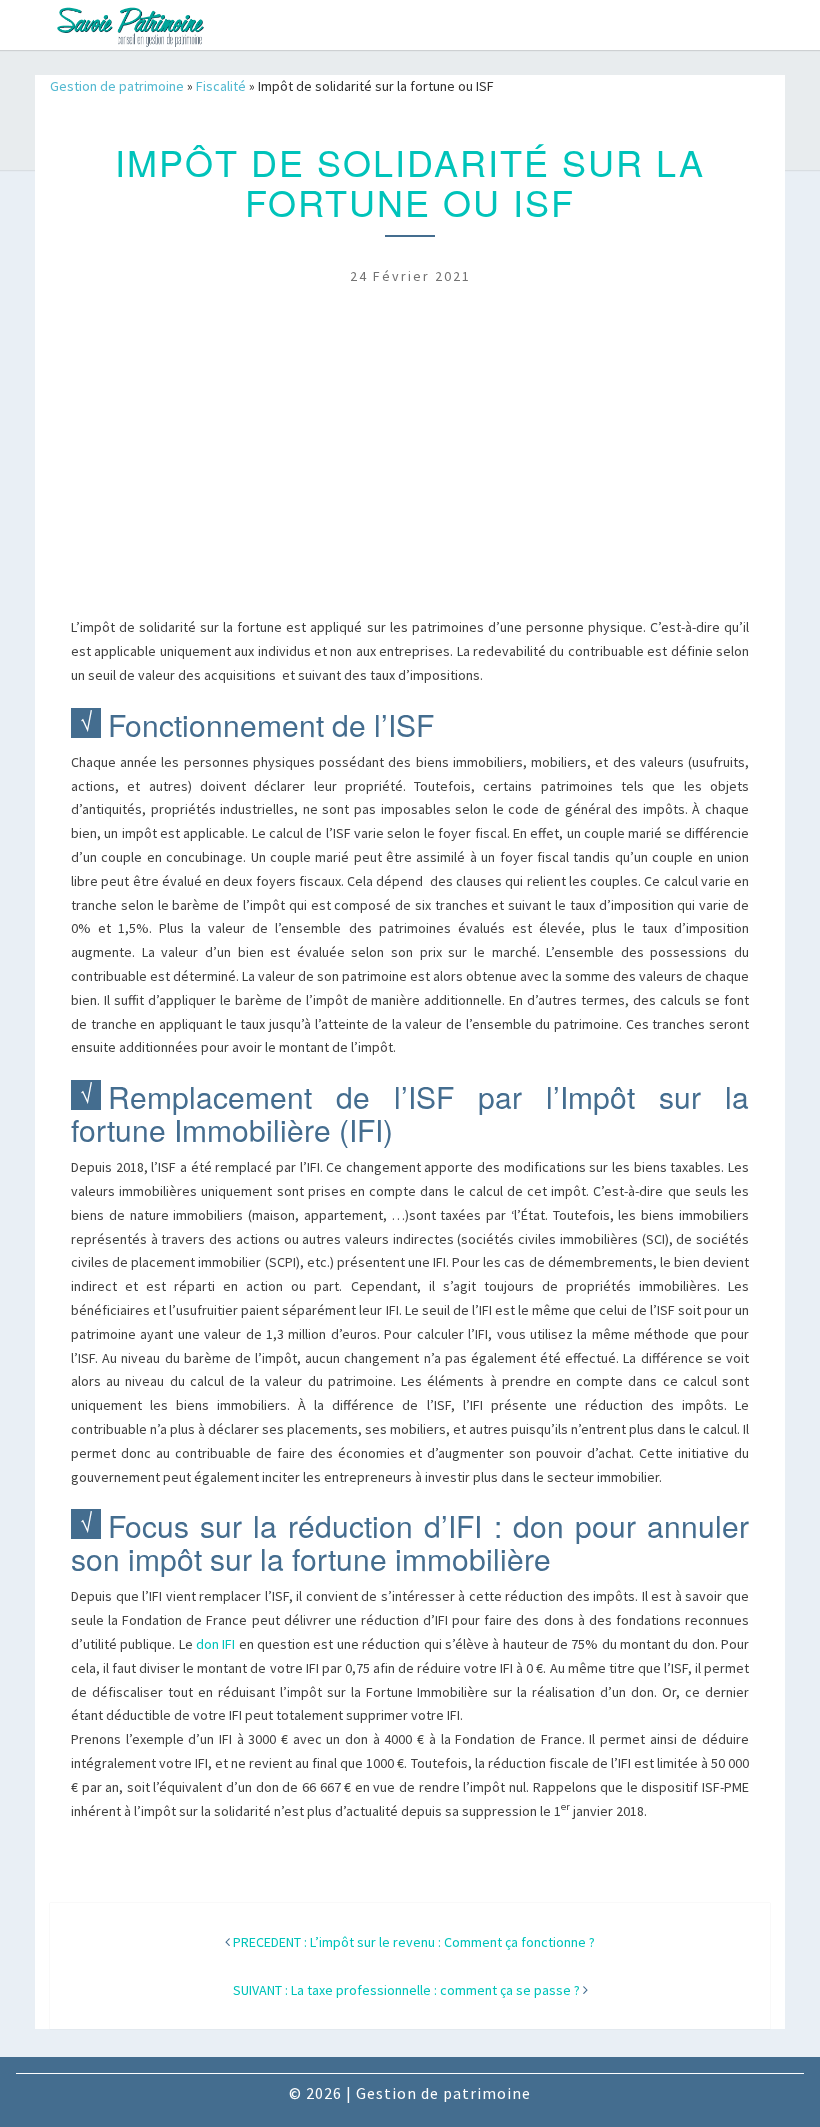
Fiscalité (221, 86)
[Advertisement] (410, 466)
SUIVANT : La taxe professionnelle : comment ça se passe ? (406, 1990)
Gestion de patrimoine (117, 86)
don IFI (215, 1644)
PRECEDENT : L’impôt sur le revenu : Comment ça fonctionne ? (414, 1942)
